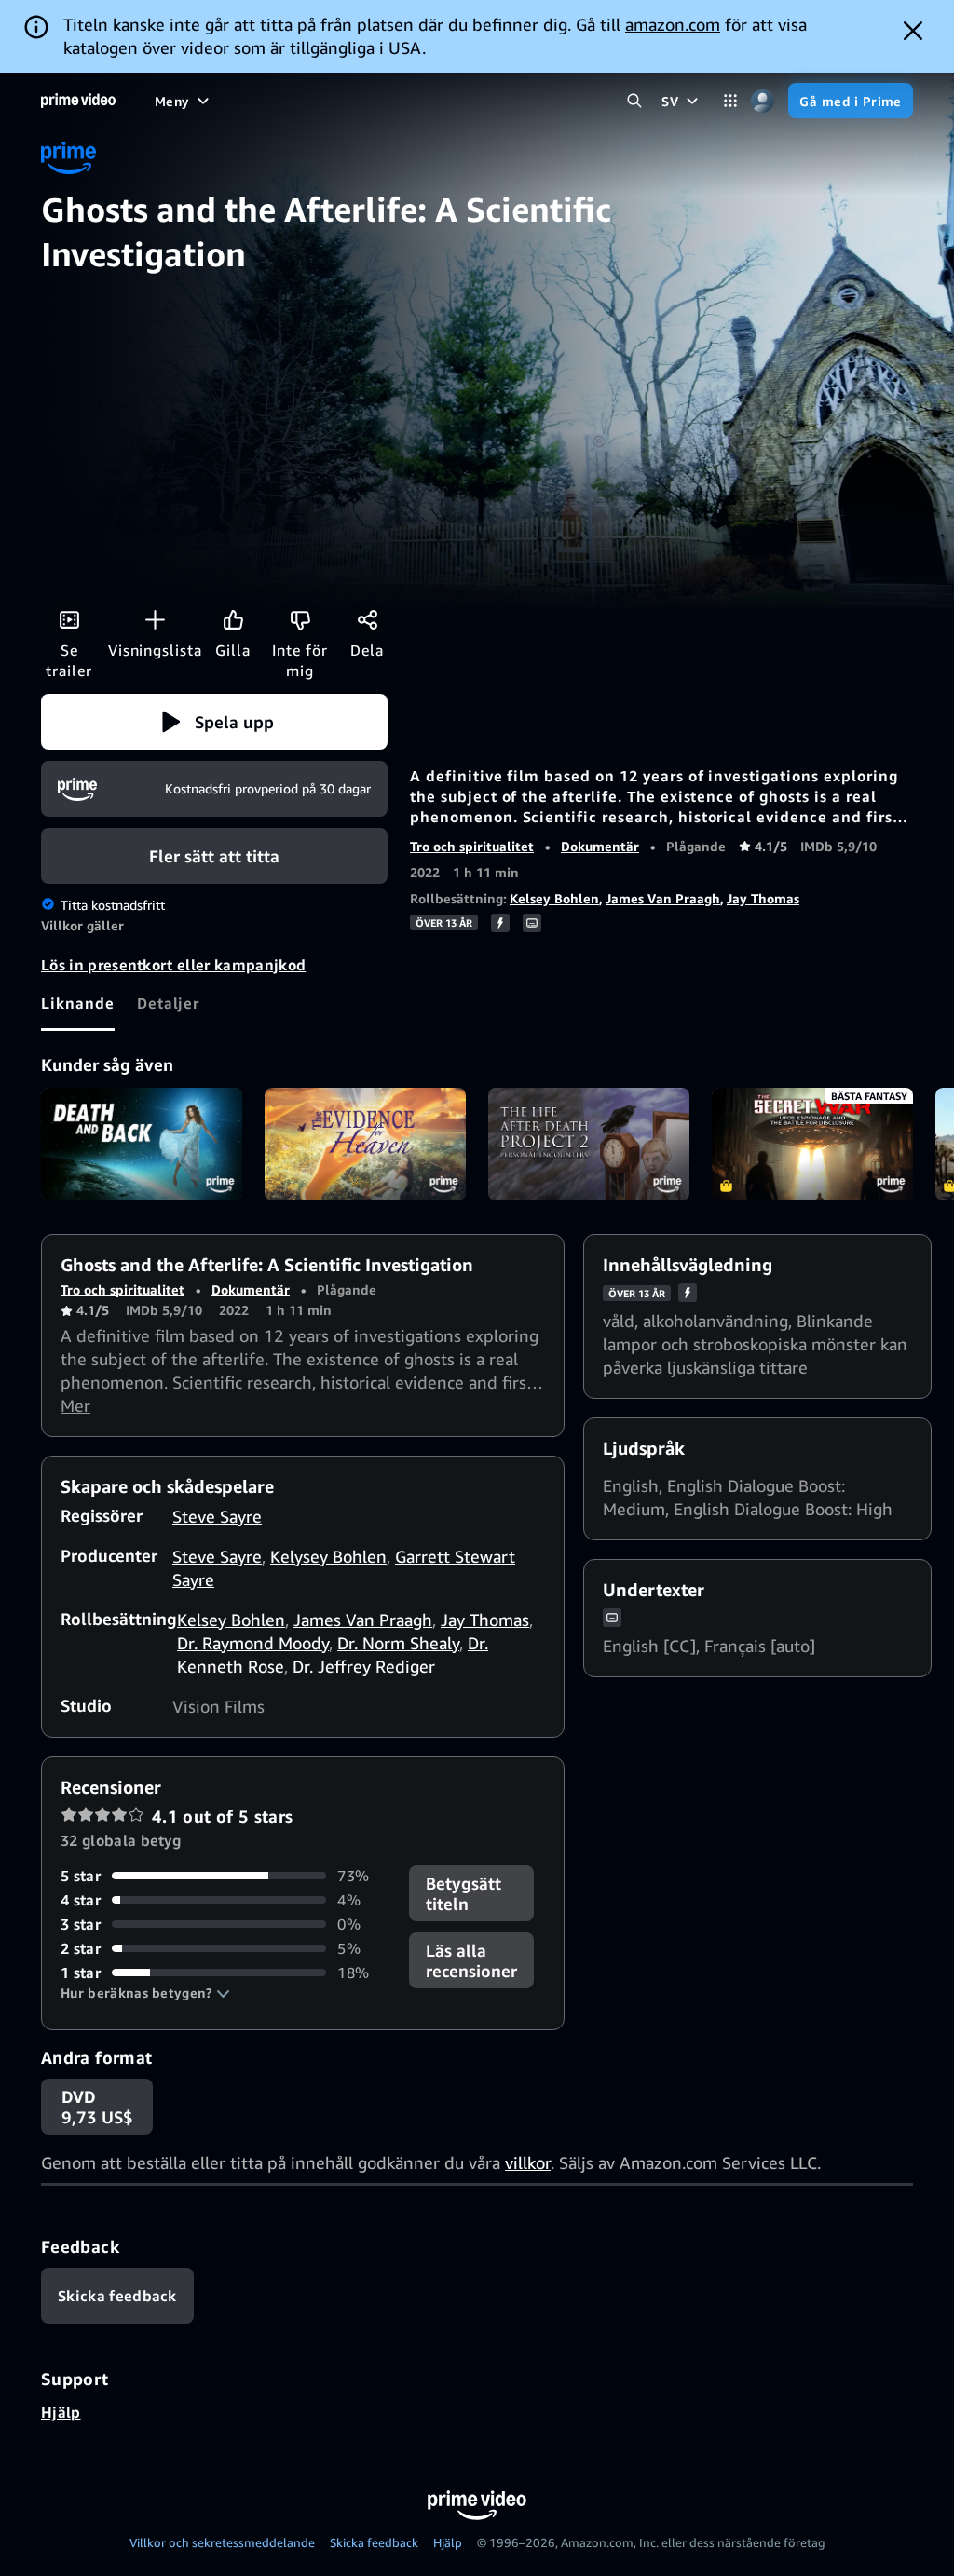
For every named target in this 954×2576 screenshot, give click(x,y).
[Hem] (78, 101)
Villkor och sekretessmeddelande (222, 2542)
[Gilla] (233, 619)
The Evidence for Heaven (365, 1145)
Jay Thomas (763, 898)
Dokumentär (600, 846)
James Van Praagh (663, 898)
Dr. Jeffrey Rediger (364, 1666)
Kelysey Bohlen (328, 1556)
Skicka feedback (374, 2542)
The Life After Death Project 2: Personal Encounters (589, 1145)
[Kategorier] (730, 101)
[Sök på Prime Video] (634, 101)
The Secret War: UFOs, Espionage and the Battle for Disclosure (812, 1145)
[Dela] (367, 619)
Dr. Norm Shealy (398, 1643)
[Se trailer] (69, 619)
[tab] (78, 1003)
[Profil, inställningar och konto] (763, 101)
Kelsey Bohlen (554, 898)
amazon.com (673, 24)
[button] (214, 722)
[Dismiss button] (913, 31)
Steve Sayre (217, 1516)
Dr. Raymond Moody (253, 1643)
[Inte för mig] (300, 619)
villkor (528, 2162)
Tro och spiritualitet (472, 846)
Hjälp (61, 2412)
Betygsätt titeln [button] (463, 1893)
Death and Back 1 (142, 1145)
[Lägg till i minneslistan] (155, 619)
